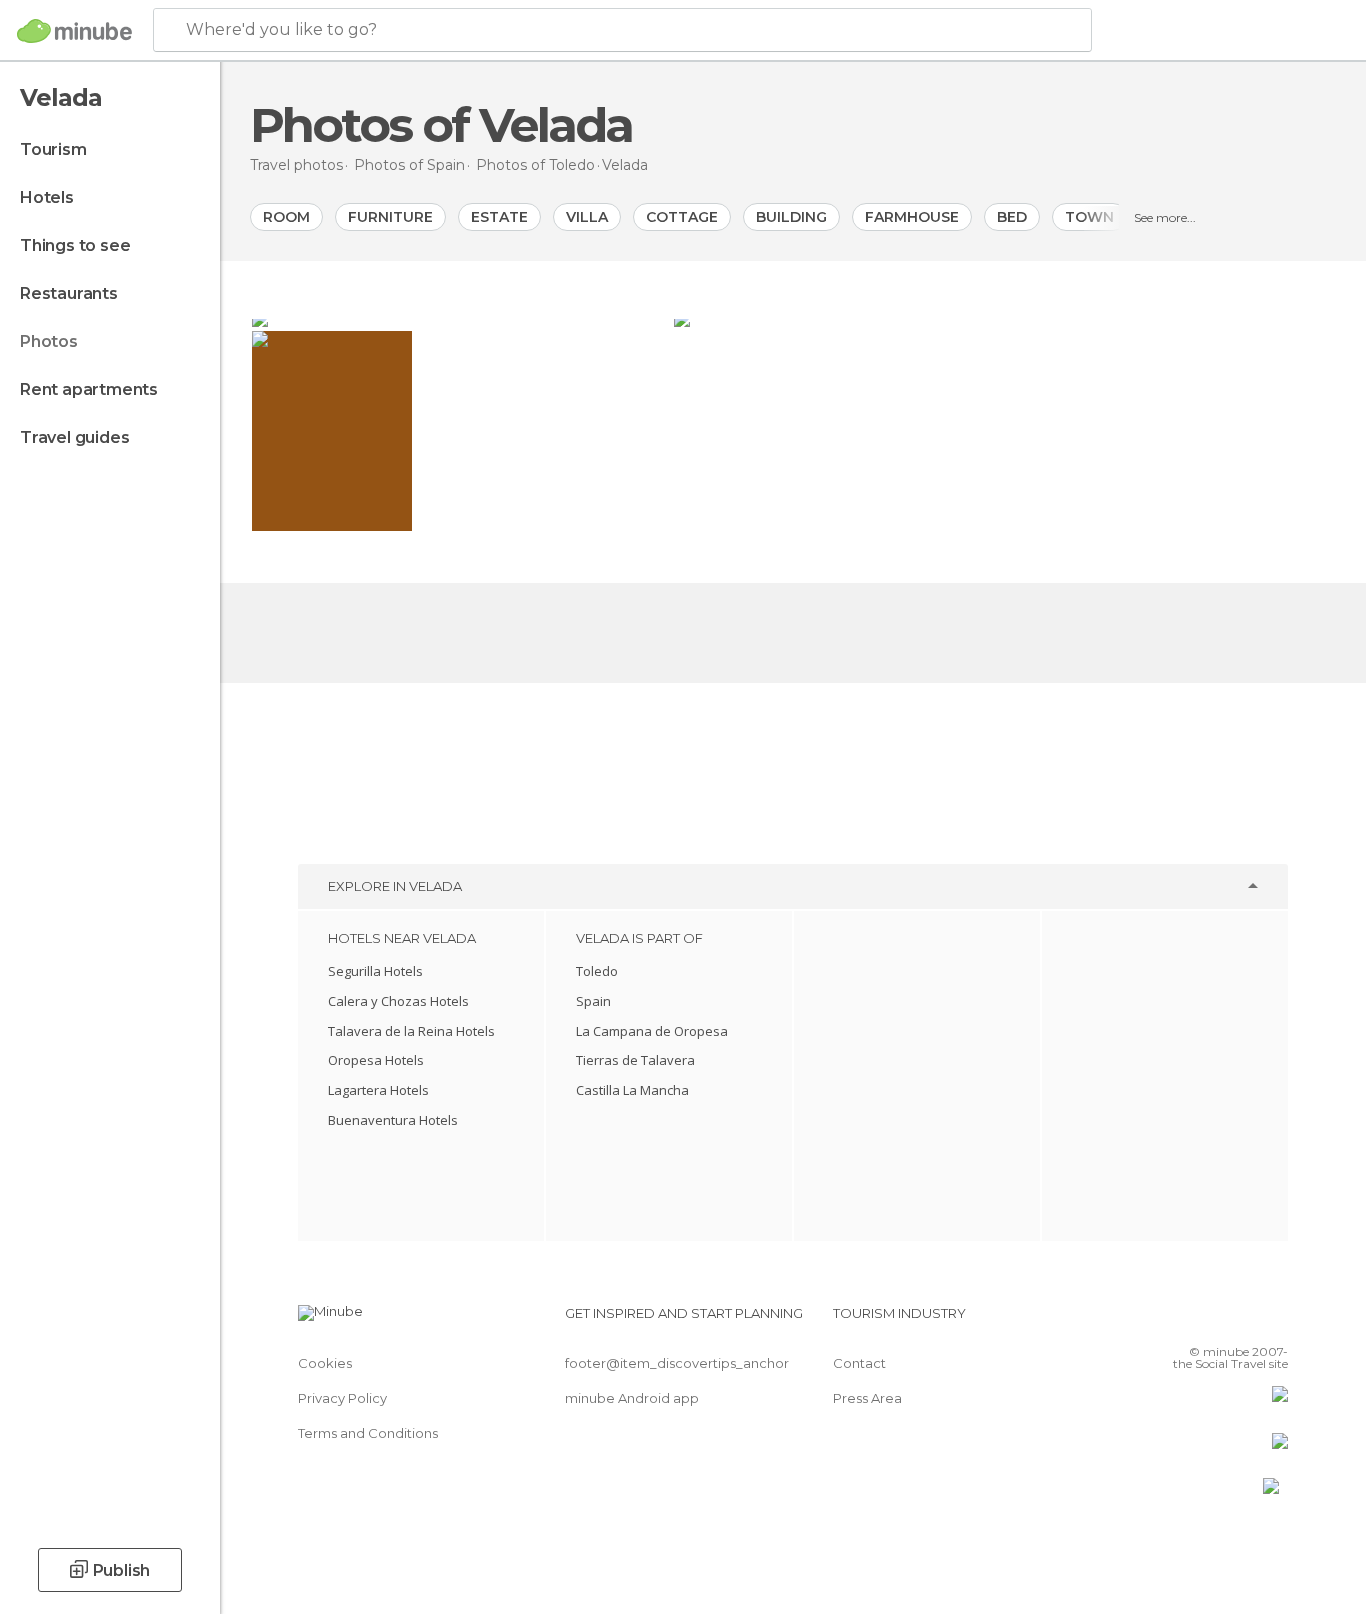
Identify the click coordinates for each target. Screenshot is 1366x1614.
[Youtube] (1273, 1321)
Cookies (325, 1363)
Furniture (390, 217)
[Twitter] (1207, 1321)
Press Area (867, 1398)
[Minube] (74, 31)
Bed (1012, 217)
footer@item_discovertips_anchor (677, 1363)
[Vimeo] (1240, 1321)
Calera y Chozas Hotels (398, 1001)
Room (286, 217)
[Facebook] (1174, 1321)
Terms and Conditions (368, 1433)
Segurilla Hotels (375, 971)
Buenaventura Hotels (393, 1120)
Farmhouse (912, 217)
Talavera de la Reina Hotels (411, 1031)
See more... (1165, 217)
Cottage (682, 217)
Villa (587, 217)
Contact (859, 1363)
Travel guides (74, 437)
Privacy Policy (342, 1398)
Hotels (47, 197)
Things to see (75, 245)
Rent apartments (89, 389)
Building (791, 217)
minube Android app (632, 1398)
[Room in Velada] (461, 319)
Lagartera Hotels (378, 1090)
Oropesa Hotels (376, 1060)
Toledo (597, 971)
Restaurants (69, 293)
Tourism (53, 149)
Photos (49, 341)
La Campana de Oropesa (652, 1031)
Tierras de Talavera (635, 1060)
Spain (593, 1001)
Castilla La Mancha (632, 1090)
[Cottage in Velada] (1004, 319)
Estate (499, 217)
